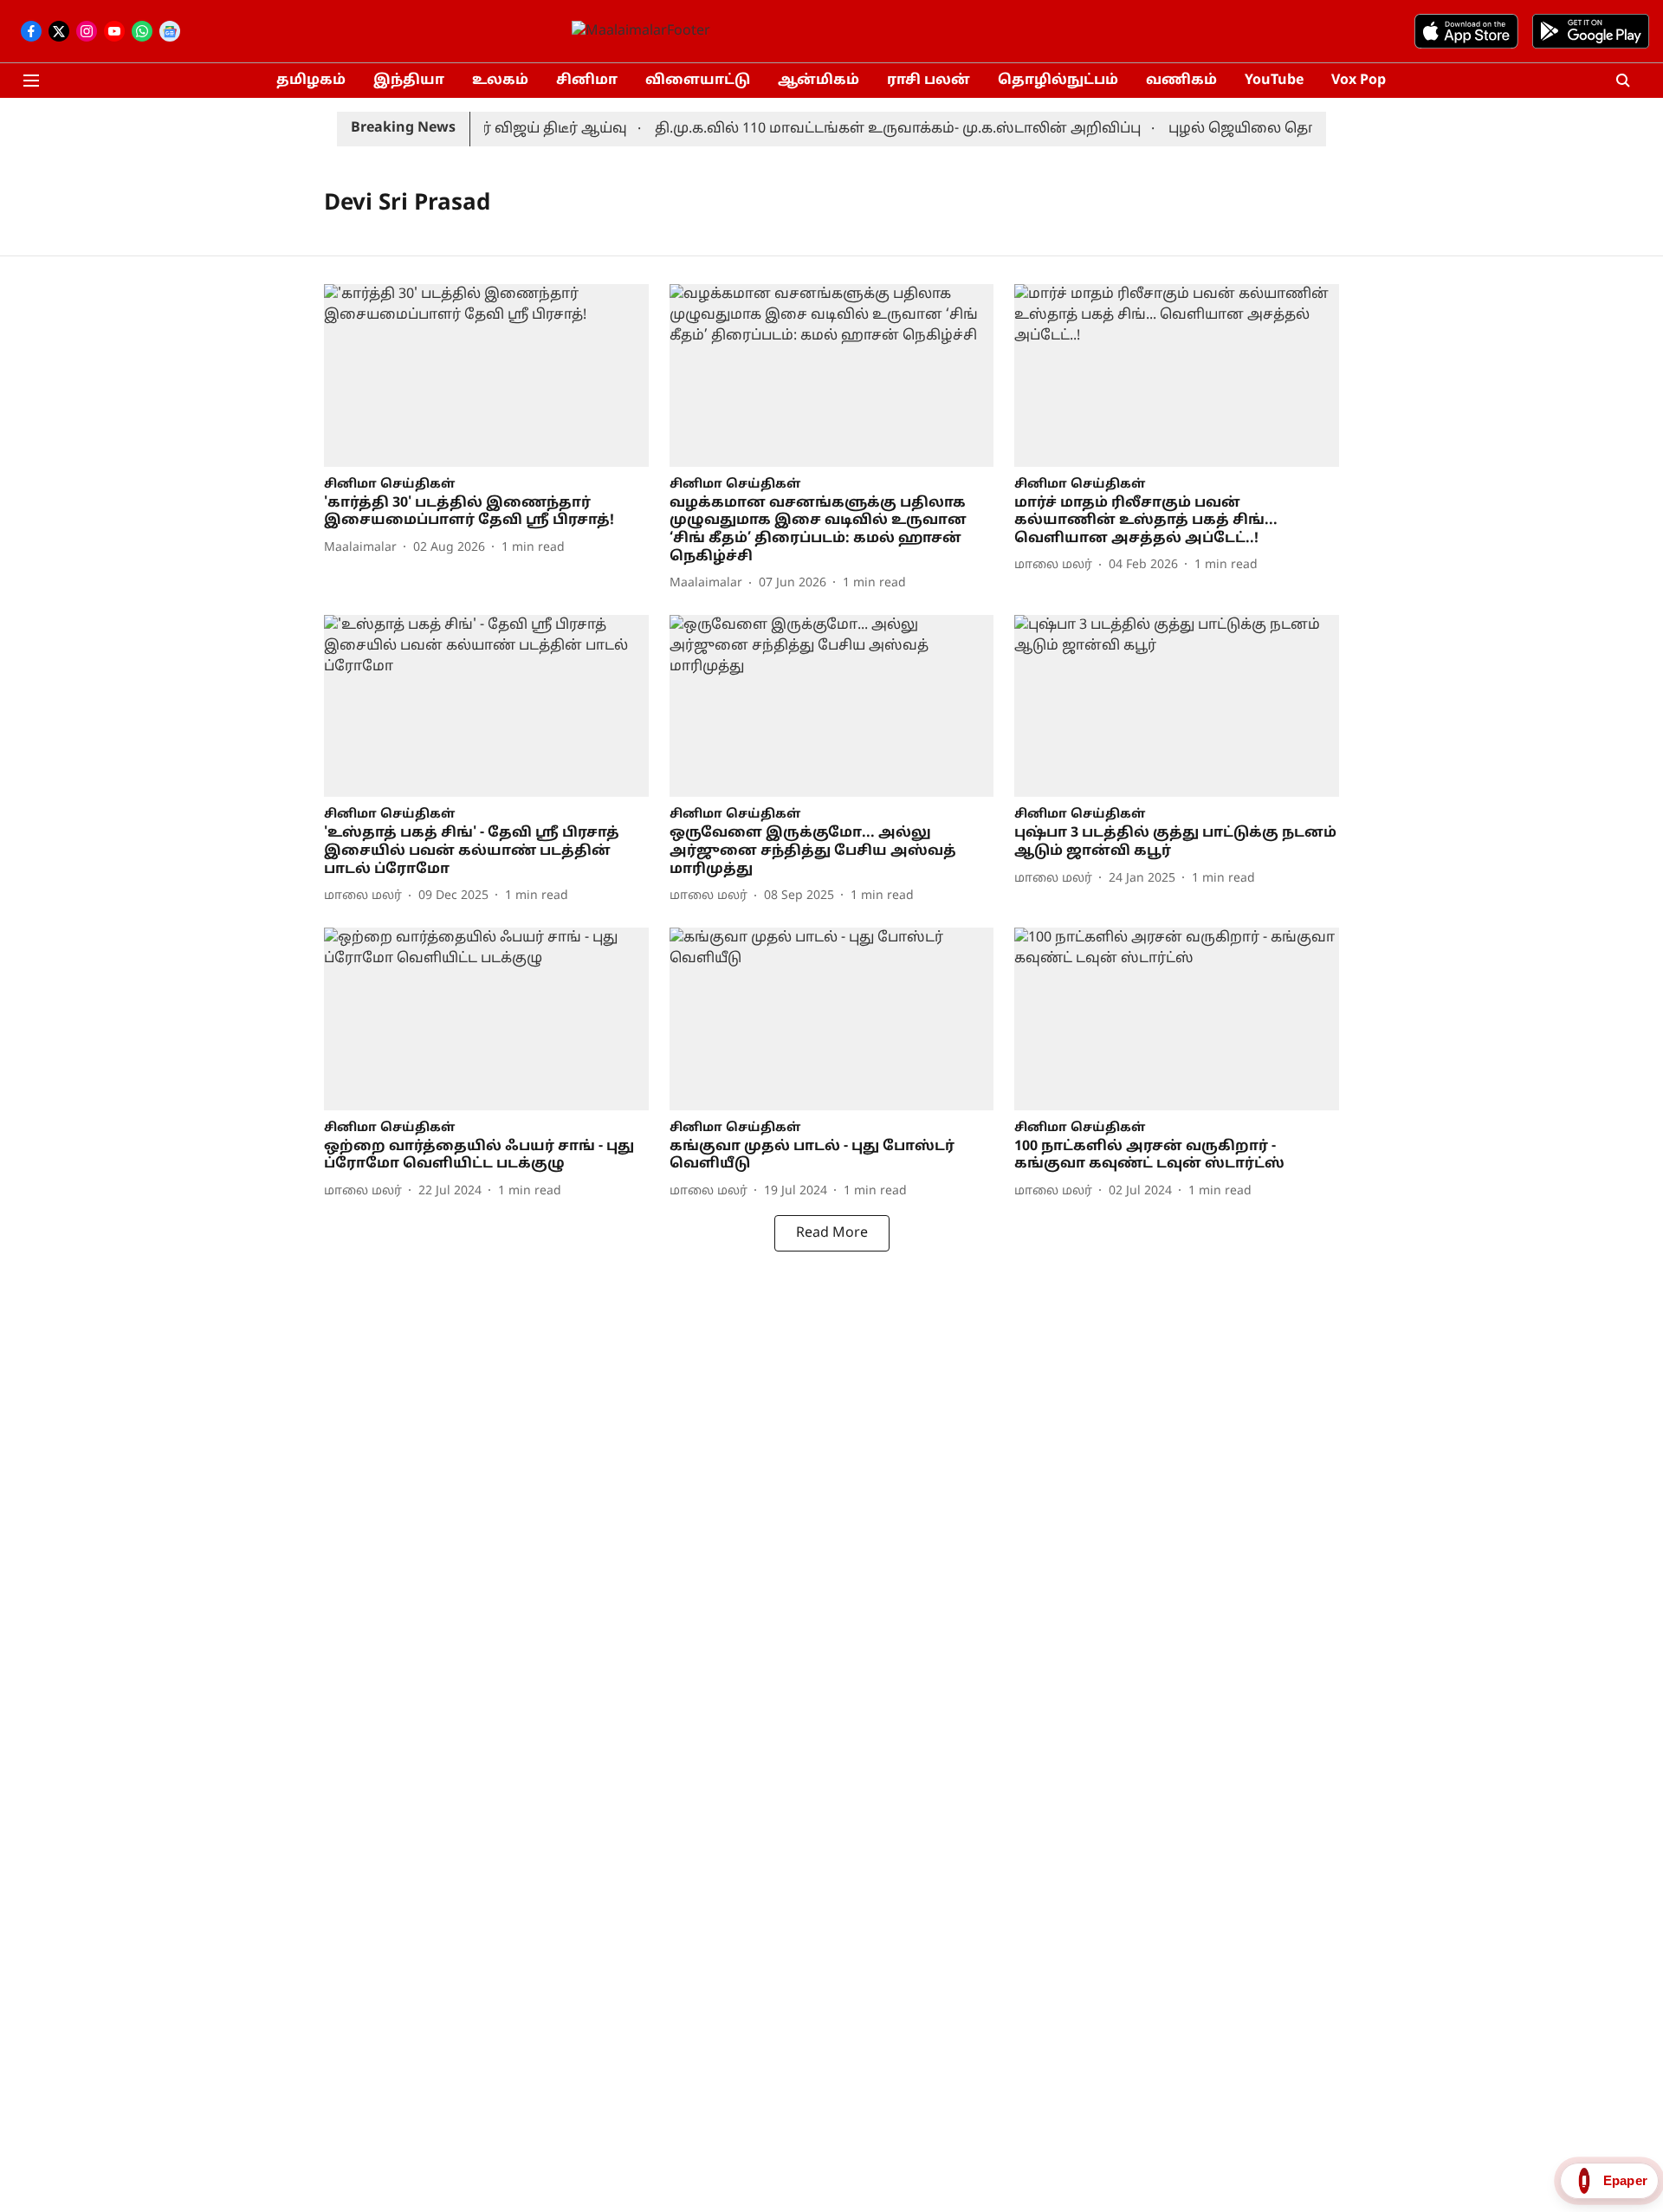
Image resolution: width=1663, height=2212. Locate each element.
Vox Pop (1359, 81)
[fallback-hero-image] (486, 375)
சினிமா (587, 81)
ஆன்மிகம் (819, 81)
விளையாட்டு (698, 81)
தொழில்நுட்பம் (1058, 81)
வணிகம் (1181, 81)
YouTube (1274, 81)
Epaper (1625, 2180)
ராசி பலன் (929, 81)
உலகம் (500, 81)
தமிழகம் (311, 81)
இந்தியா (409, 81)
